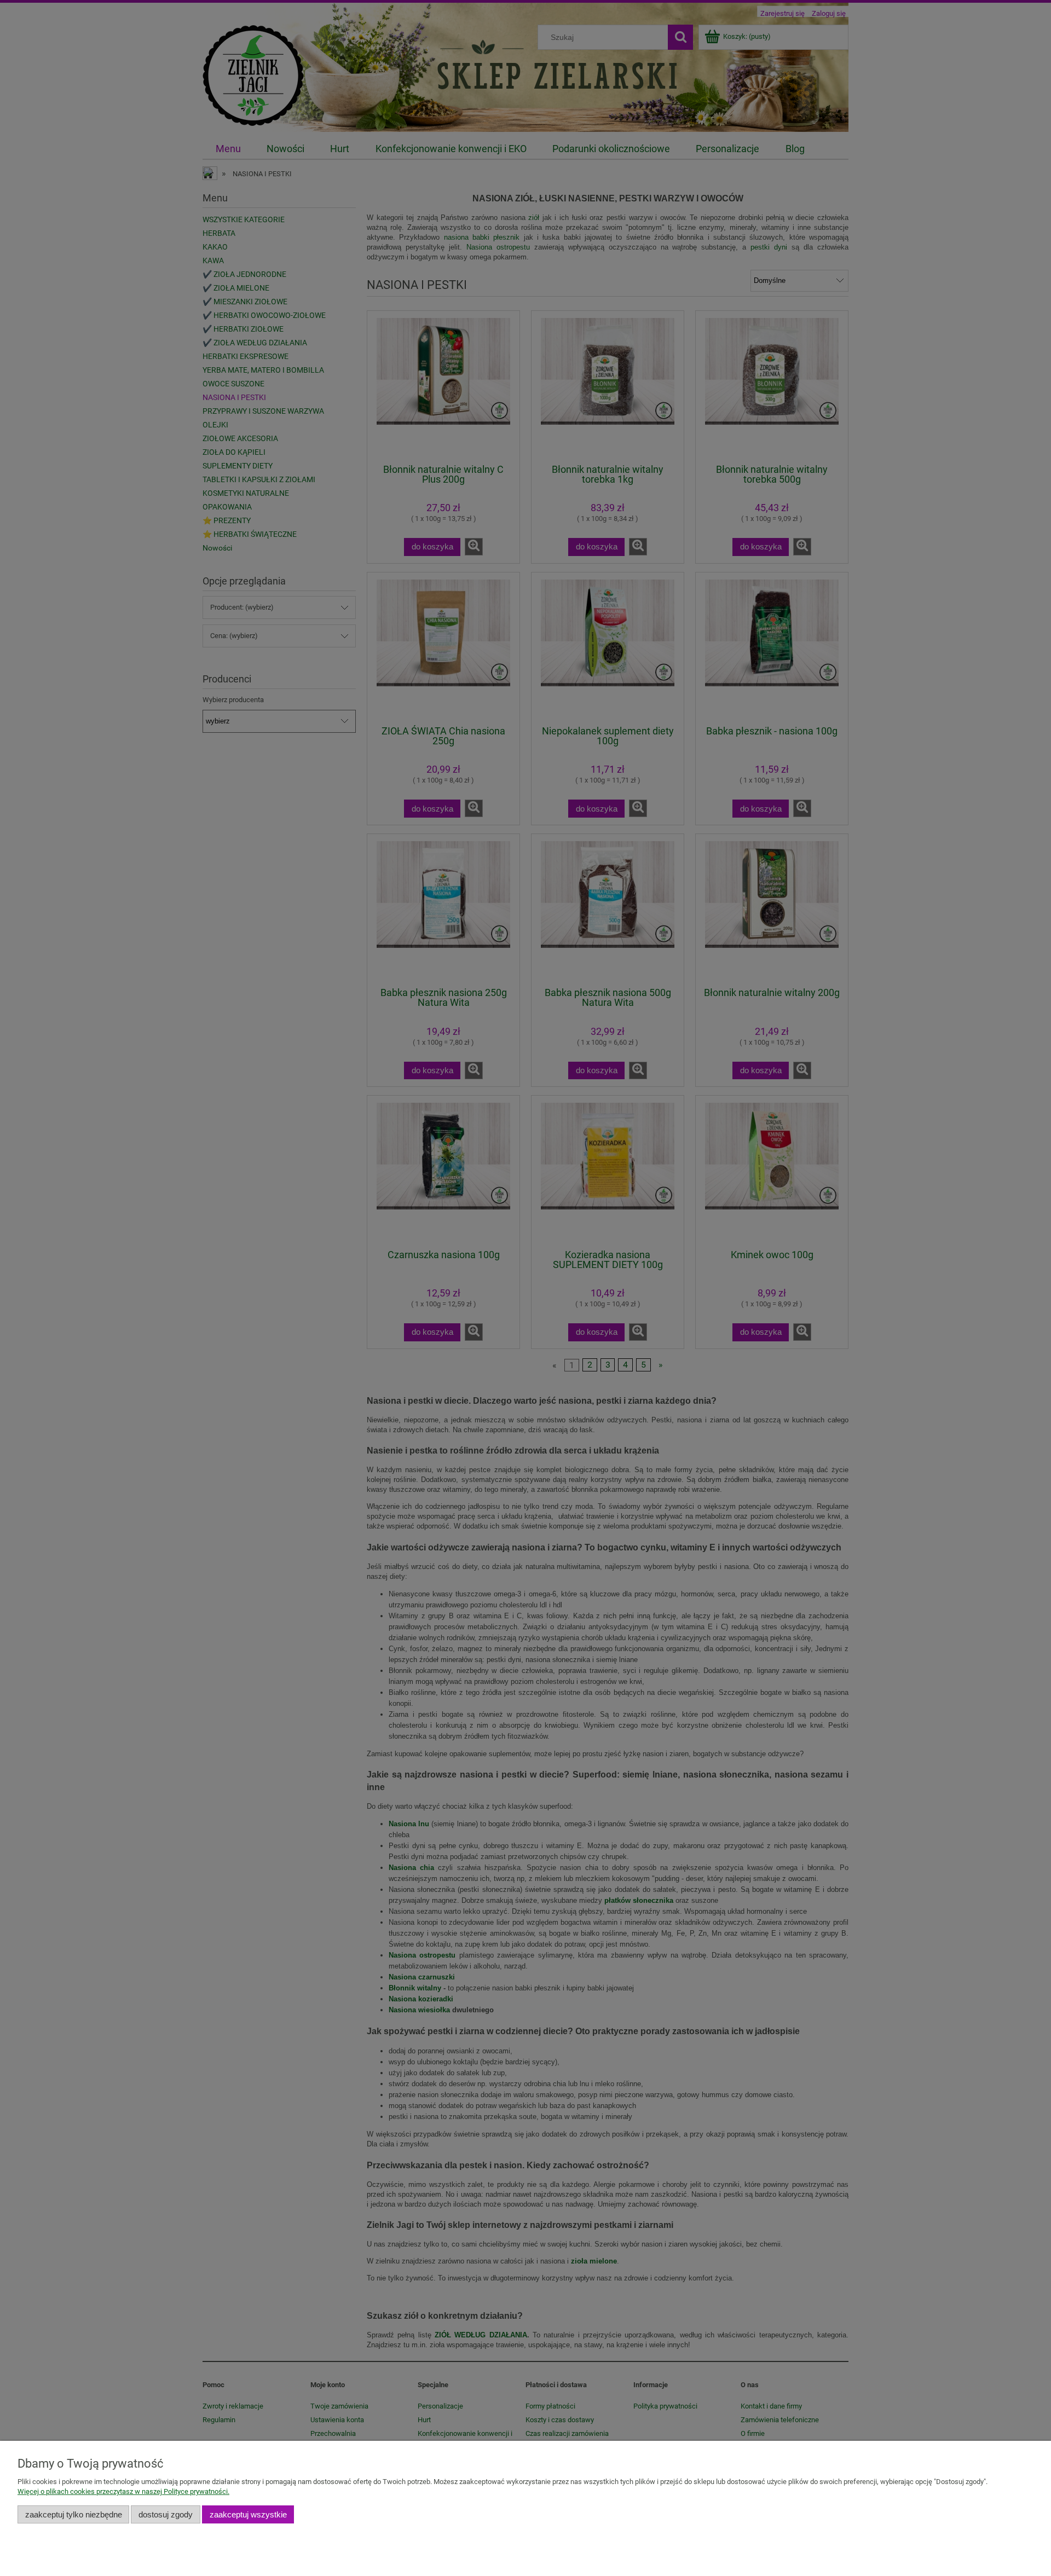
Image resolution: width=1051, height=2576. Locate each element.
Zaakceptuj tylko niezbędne (74, 2514)
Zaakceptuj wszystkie (248, 2514)
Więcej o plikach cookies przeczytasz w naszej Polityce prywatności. (123, 2491)
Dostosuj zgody (166, 2514)
